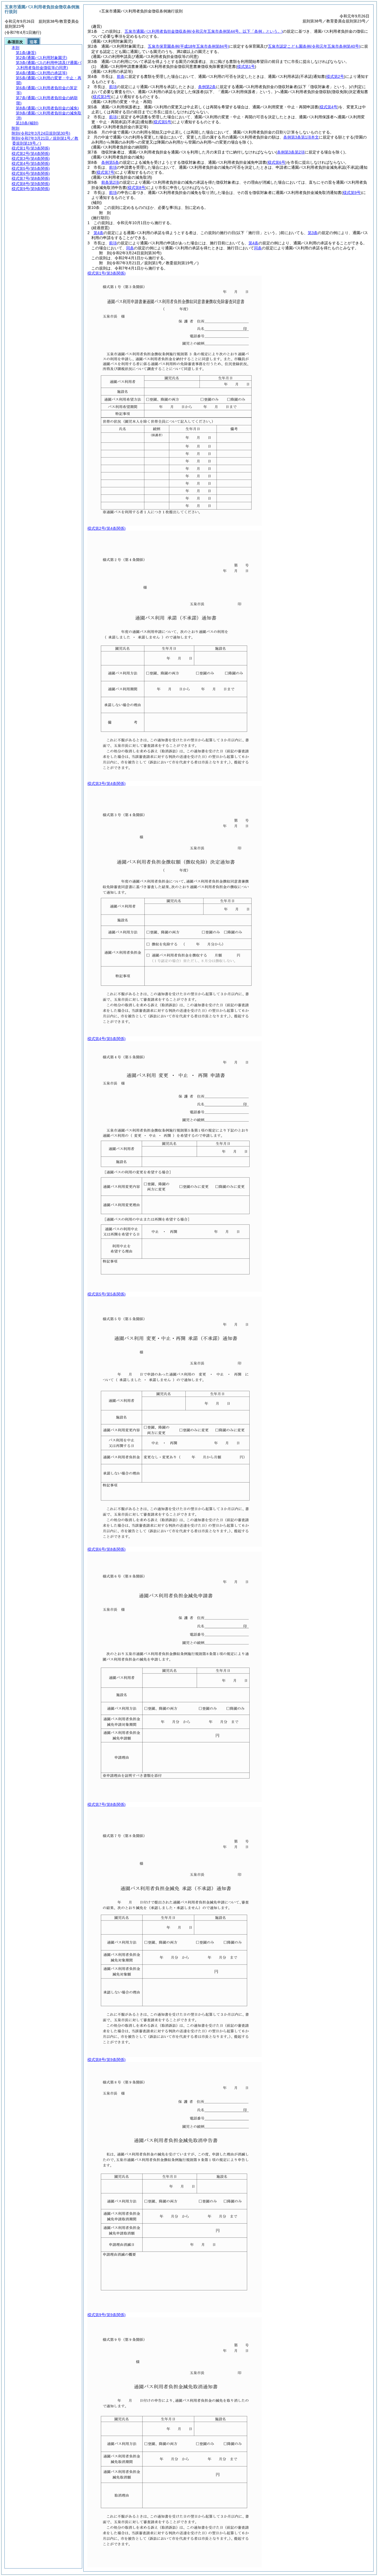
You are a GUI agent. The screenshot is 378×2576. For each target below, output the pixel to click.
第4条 (99, 233)
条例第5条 (110, 162)
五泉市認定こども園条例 (314, 46)
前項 (113, 87)
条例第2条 (207, 87)
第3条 (313, 233)
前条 (121, 76)
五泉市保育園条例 (188, 46)
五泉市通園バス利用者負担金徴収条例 (204, 31)
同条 (130, 248)
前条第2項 (110, 182)
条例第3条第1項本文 (301, 137)
